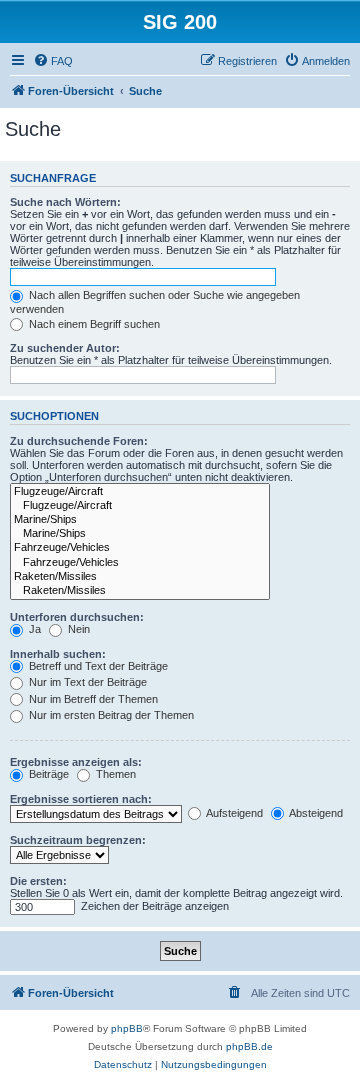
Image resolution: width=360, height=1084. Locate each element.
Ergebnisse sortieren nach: (81, 799)
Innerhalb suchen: (58, 654)
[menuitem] (53, 61)
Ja (33, 629)
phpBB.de (249, 1046)
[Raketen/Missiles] (140, 577)
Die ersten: (38, 881)
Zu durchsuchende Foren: (79, 441)
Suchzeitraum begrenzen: (78, 840)
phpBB (127, 1028)
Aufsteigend (233, 813)
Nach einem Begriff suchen (93, 324)
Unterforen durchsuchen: (77, 617)
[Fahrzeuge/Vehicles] (140, 548)
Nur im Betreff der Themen (92, 699)
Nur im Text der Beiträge (86, 682)
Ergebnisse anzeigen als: (76, 762)
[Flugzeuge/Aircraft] (140, 492)
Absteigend (315, 813)
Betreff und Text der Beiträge (97, 666)
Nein (77, 629)
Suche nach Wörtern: (65, 202)
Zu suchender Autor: (65, 348)
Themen (114, 774)
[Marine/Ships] (140, 520)
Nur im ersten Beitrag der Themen (110, 715)
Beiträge (47, 774)
